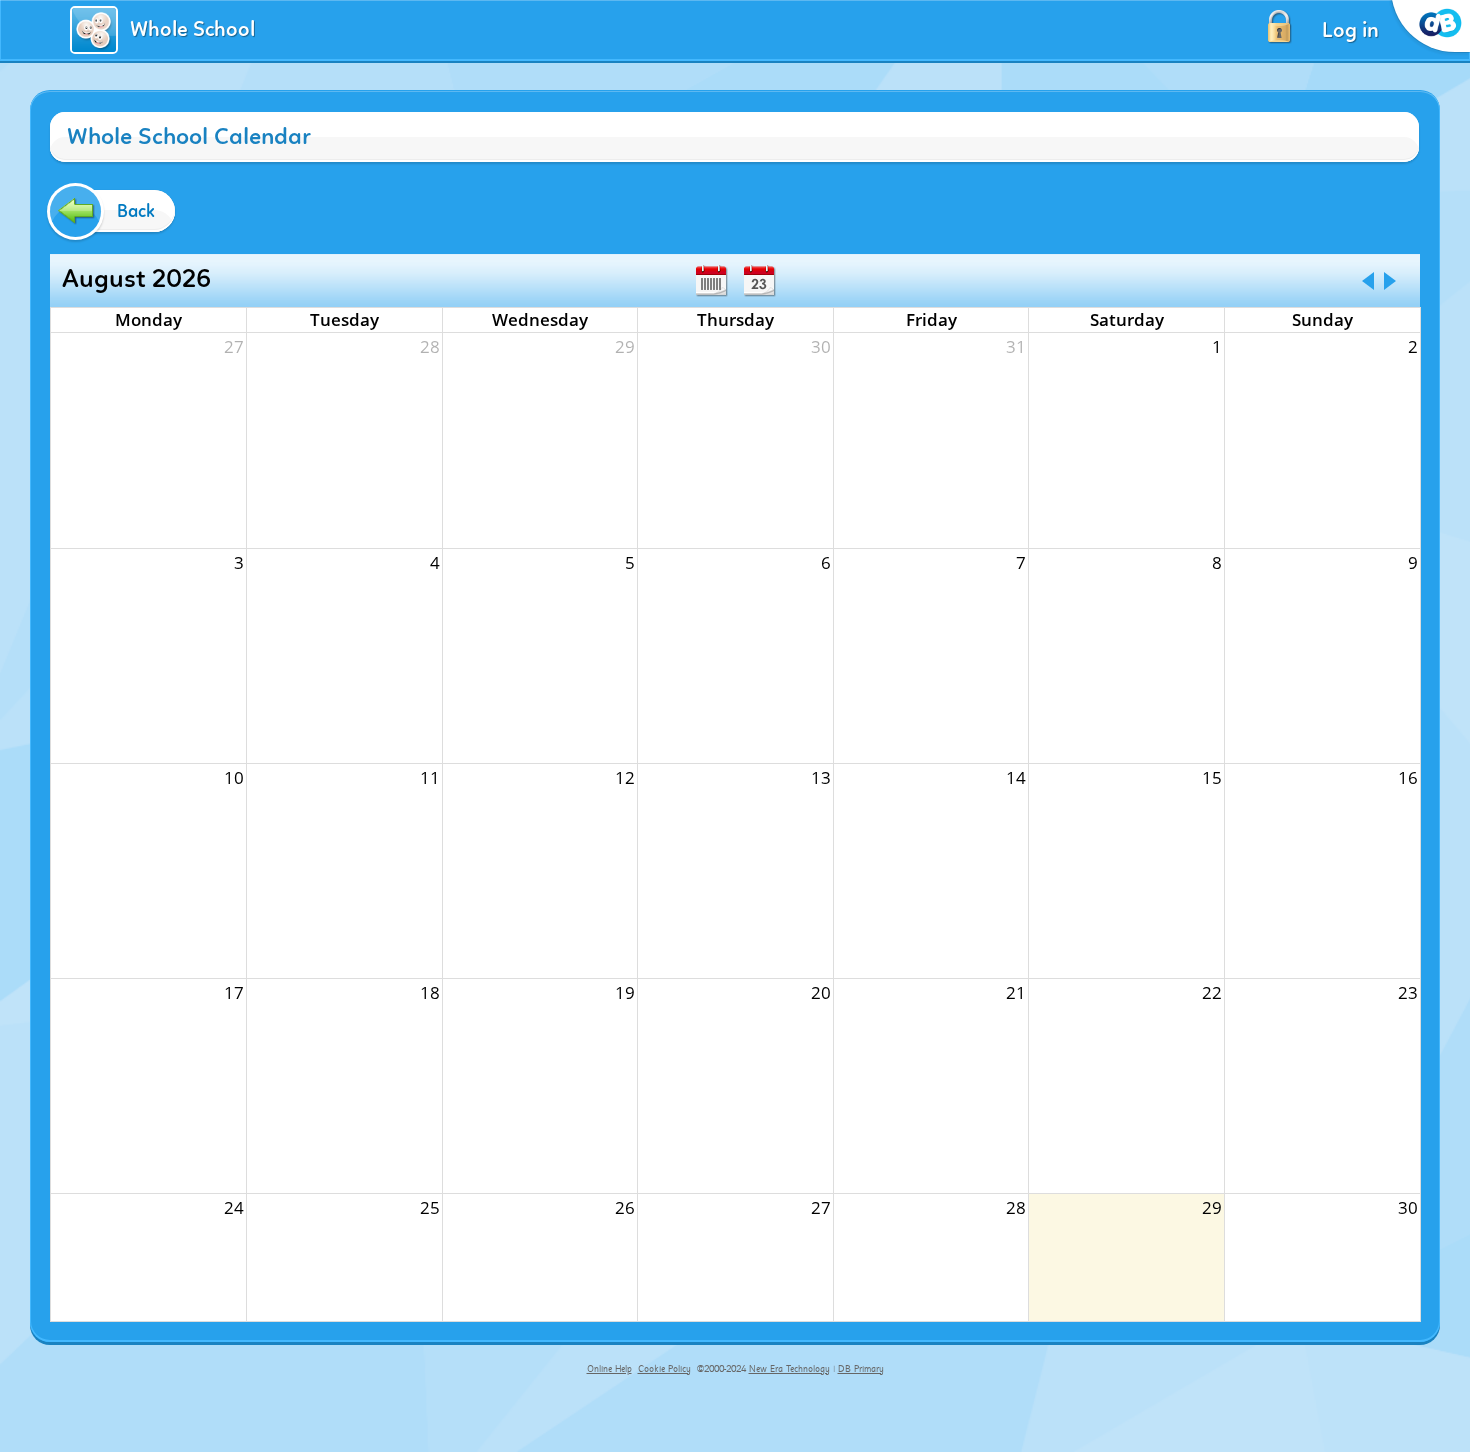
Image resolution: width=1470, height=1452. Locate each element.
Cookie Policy (664, 1369)
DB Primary (861, 1369)
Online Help (609, 1369)
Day (759, 281)
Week (711, 281)
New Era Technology (789, 1369)
